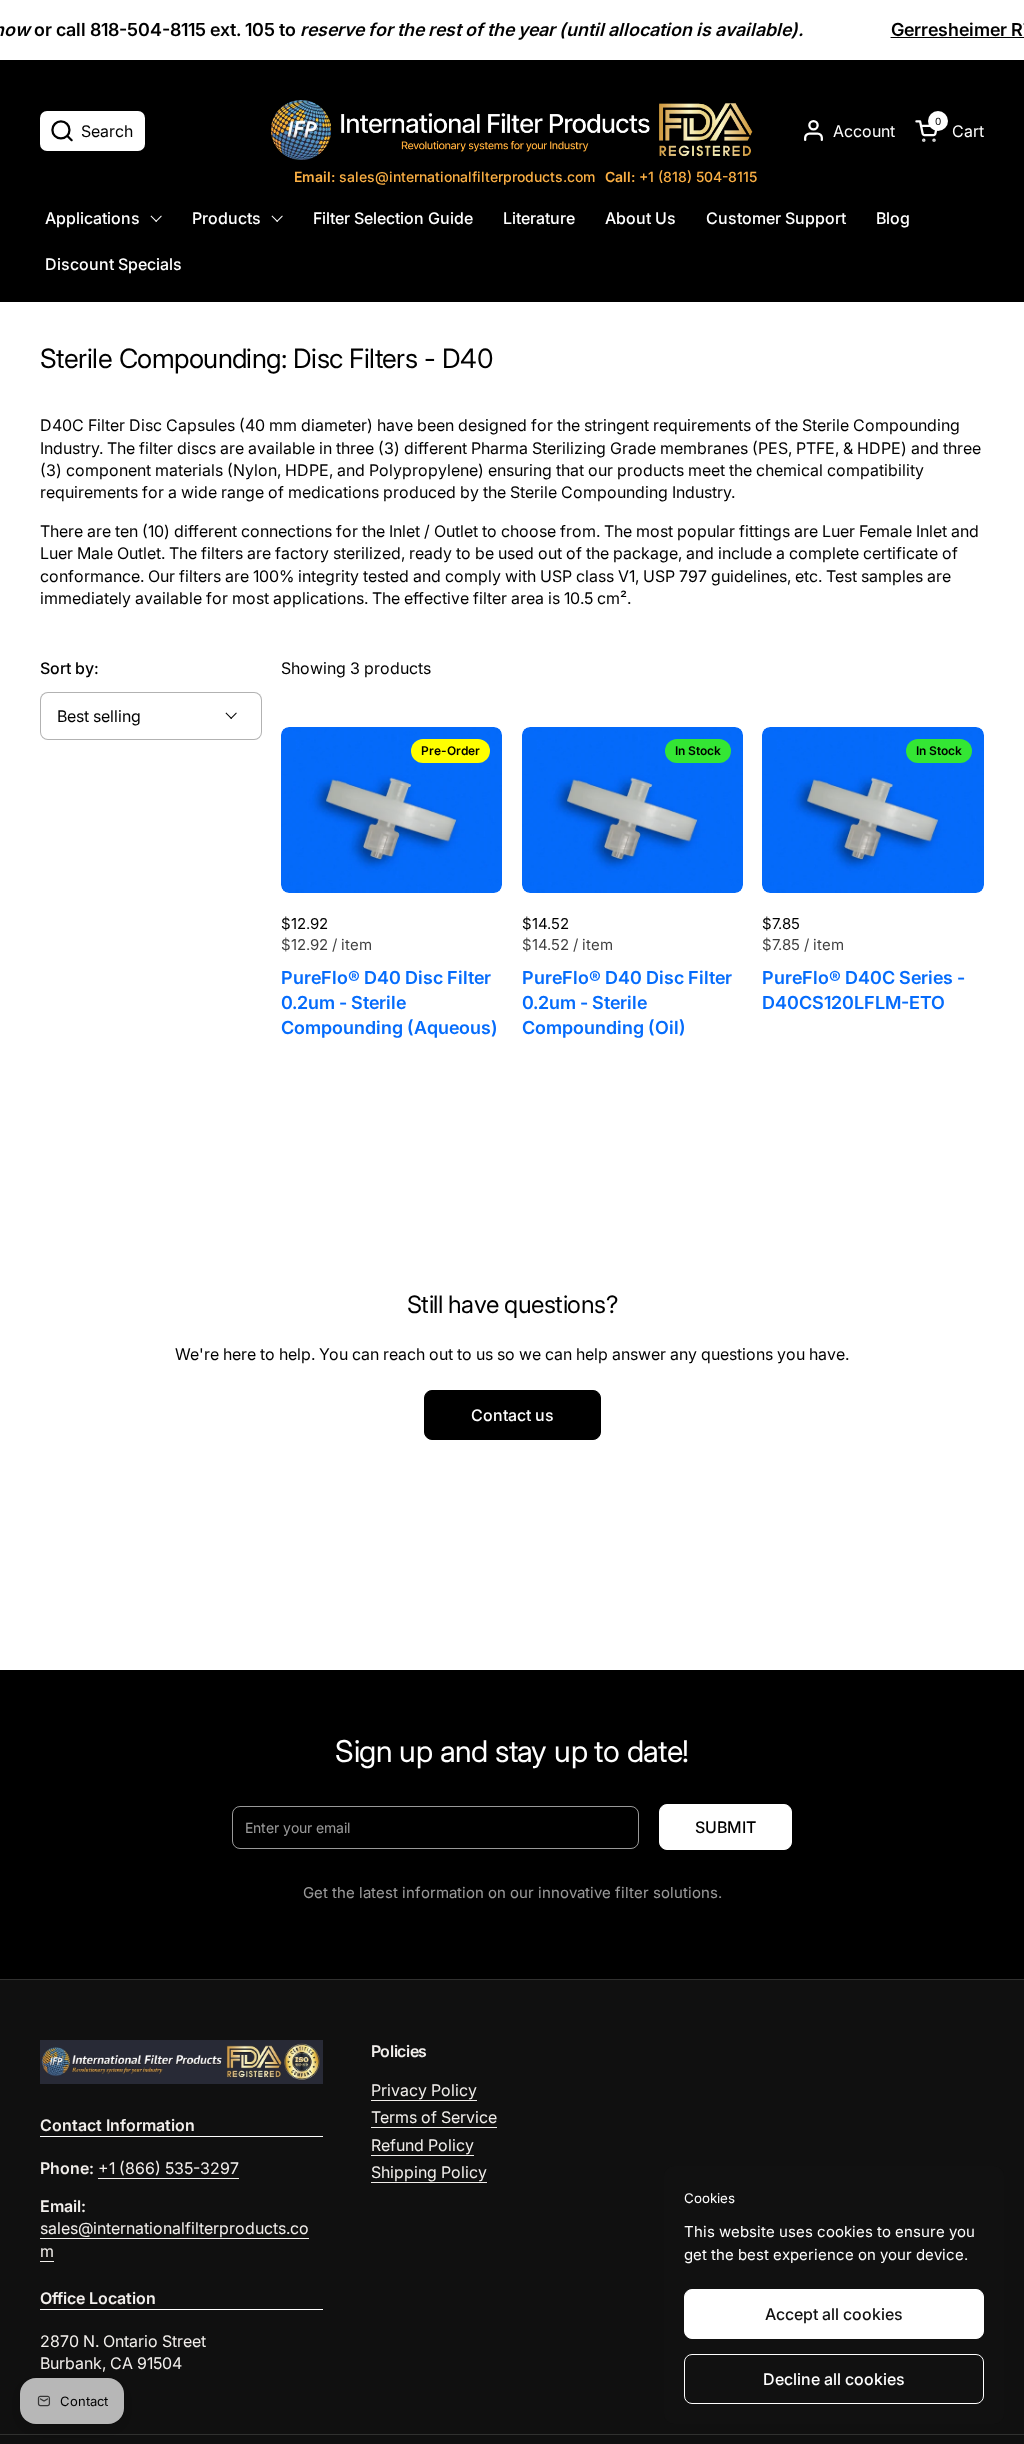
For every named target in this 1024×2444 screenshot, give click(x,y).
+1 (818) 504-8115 (681, 176)
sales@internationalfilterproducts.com (444, 176)
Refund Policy (422, 2145)
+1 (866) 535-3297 (168, 2168)
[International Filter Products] (512, 130)
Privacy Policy (424, 2090)
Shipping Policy (429, 2172)
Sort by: (69, 668)
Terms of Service (434, 2117)
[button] (92, 131)
